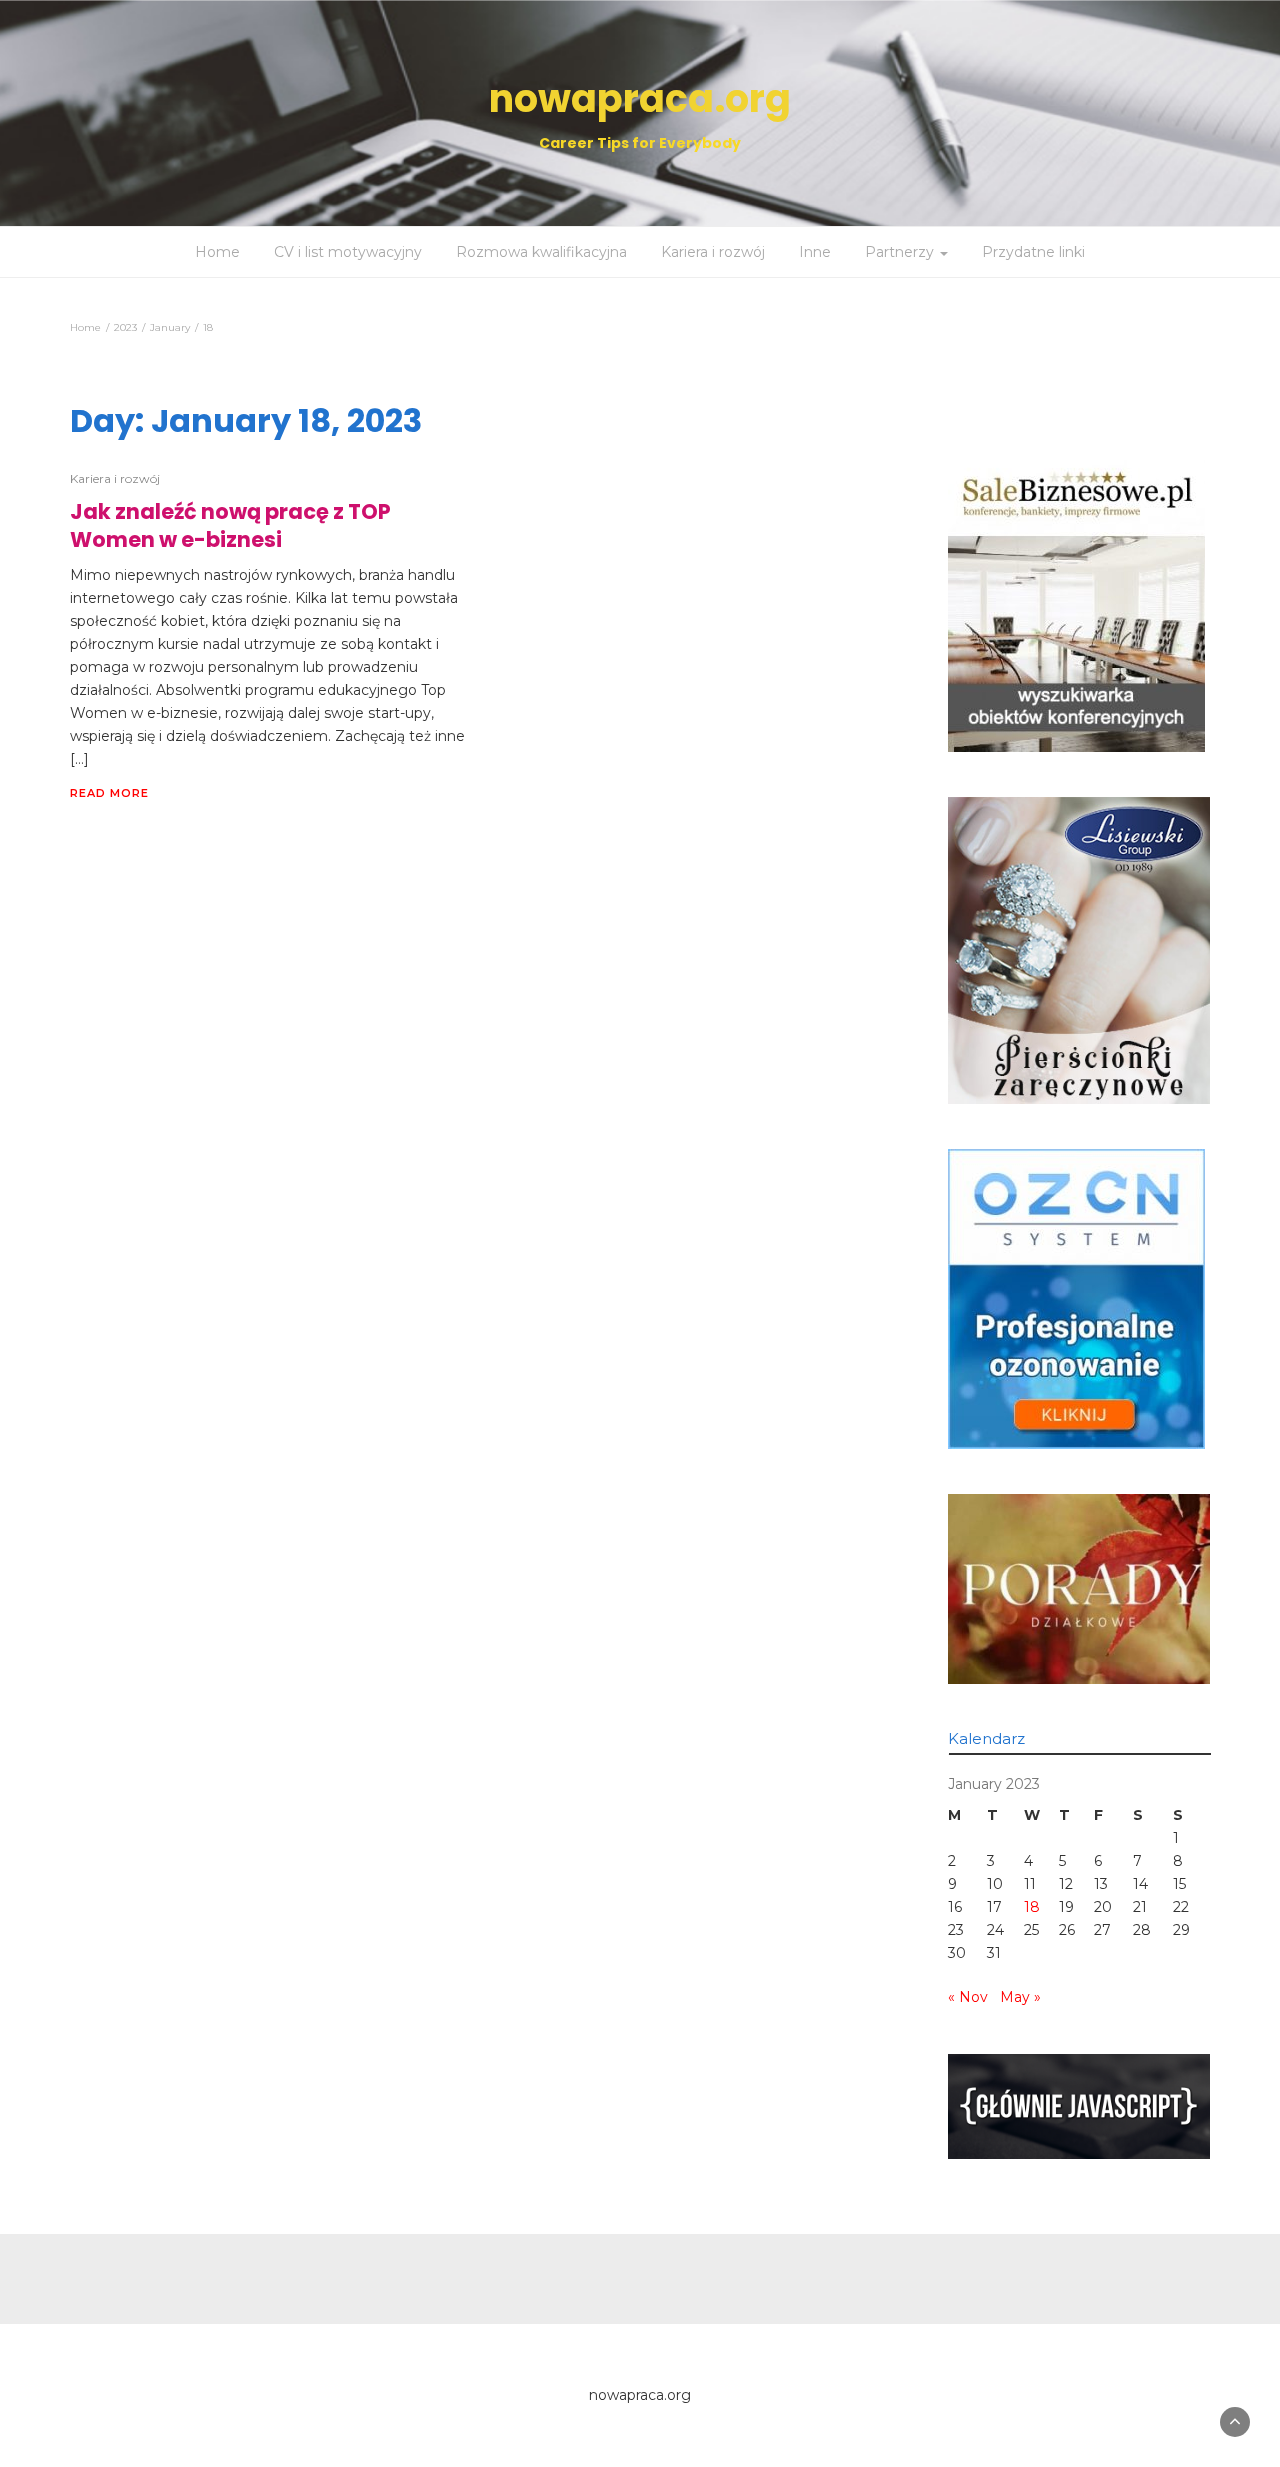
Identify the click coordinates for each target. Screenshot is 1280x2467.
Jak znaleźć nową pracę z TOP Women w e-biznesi (230, 525)
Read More (109, 793)
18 (1032, 1907)
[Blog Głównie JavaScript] (1079, 2105)
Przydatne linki (1033, 252)
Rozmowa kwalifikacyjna (541, 252)
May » (1020, 1997)
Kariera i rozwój (713, 252)
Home (217, 252)
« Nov (968, 1997)
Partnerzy (901, 252)
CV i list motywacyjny (348, 252)
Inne (815, 252)
